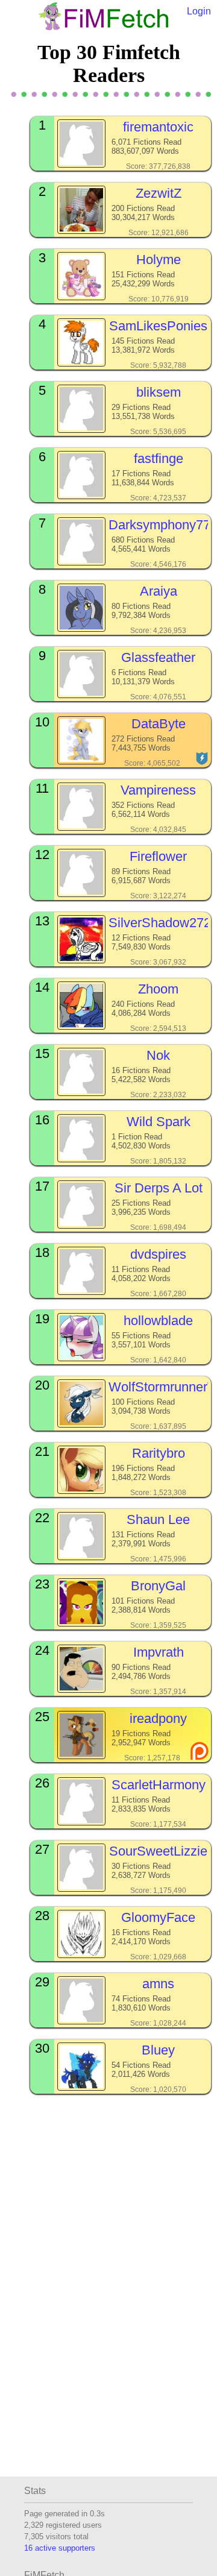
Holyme (159, 260)
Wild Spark (159, 1122)
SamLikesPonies (158, 326)
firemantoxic (158, 127)
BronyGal (158, 1586)
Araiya (159, 591)
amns (158, 1984)
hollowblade (158, 1321)
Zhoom (158, 989)
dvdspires (158, 1254)
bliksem (159, 392)
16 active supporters (60, 2548)
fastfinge (159, 458)
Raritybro (159, 1453)
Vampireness (158, 790)
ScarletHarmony (159, 1785)
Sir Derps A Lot (159, 1188)
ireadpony (158, 1718)
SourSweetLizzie (158, 1851)
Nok (158, 1055)
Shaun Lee (158, 1519)
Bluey (158, 2050)
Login (199, 11)
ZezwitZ (159, 193)
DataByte (159, 724)
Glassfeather (158, 657)
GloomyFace (158, 1917)
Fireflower (158, 856)
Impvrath (159, 1652)
